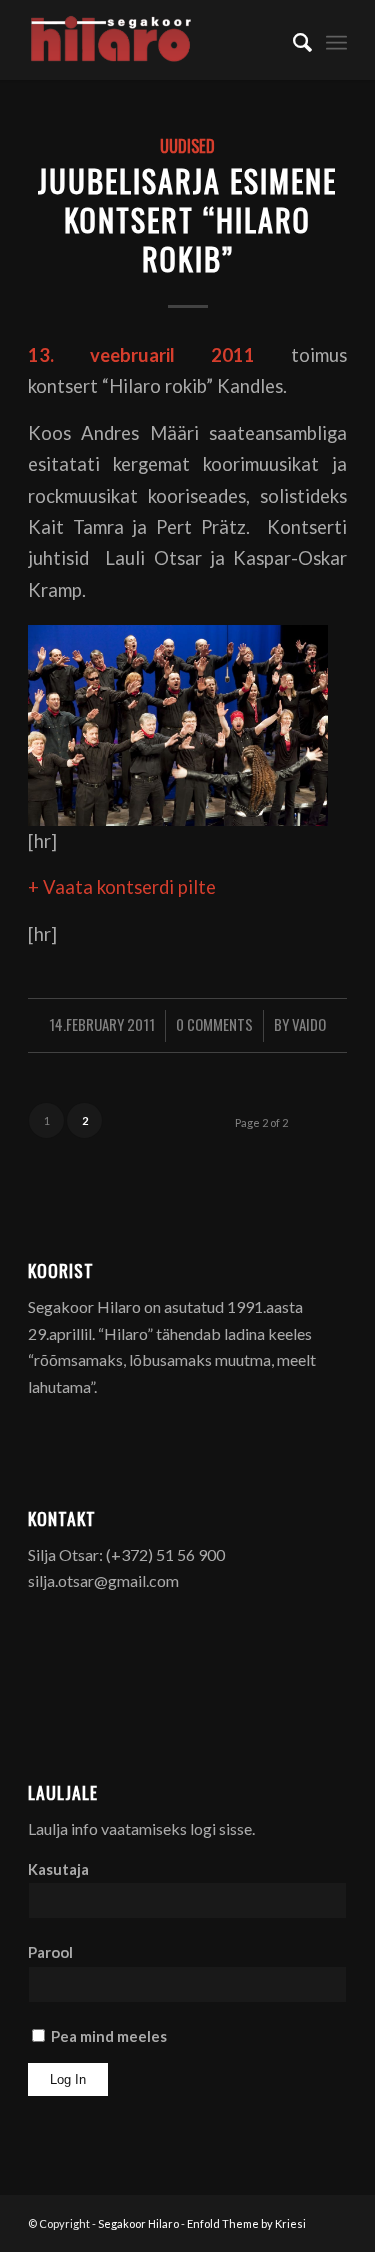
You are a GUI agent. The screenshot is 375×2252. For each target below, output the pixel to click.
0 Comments (214, 1024)
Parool (50, 1952)
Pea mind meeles (107, 2036)
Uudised (187, 145)
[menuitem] (292, 40)
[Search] (292, 40)
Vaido (309, 1024)
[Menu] (336, 40)
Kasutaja (58, 1869)
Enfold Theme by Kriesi (246, 2223)
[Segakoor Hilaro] (155, 40)
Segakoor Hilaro (138, 2223)
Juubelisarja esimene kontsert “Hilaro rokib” (187, 219)
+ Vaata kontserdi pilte (122, 887)
